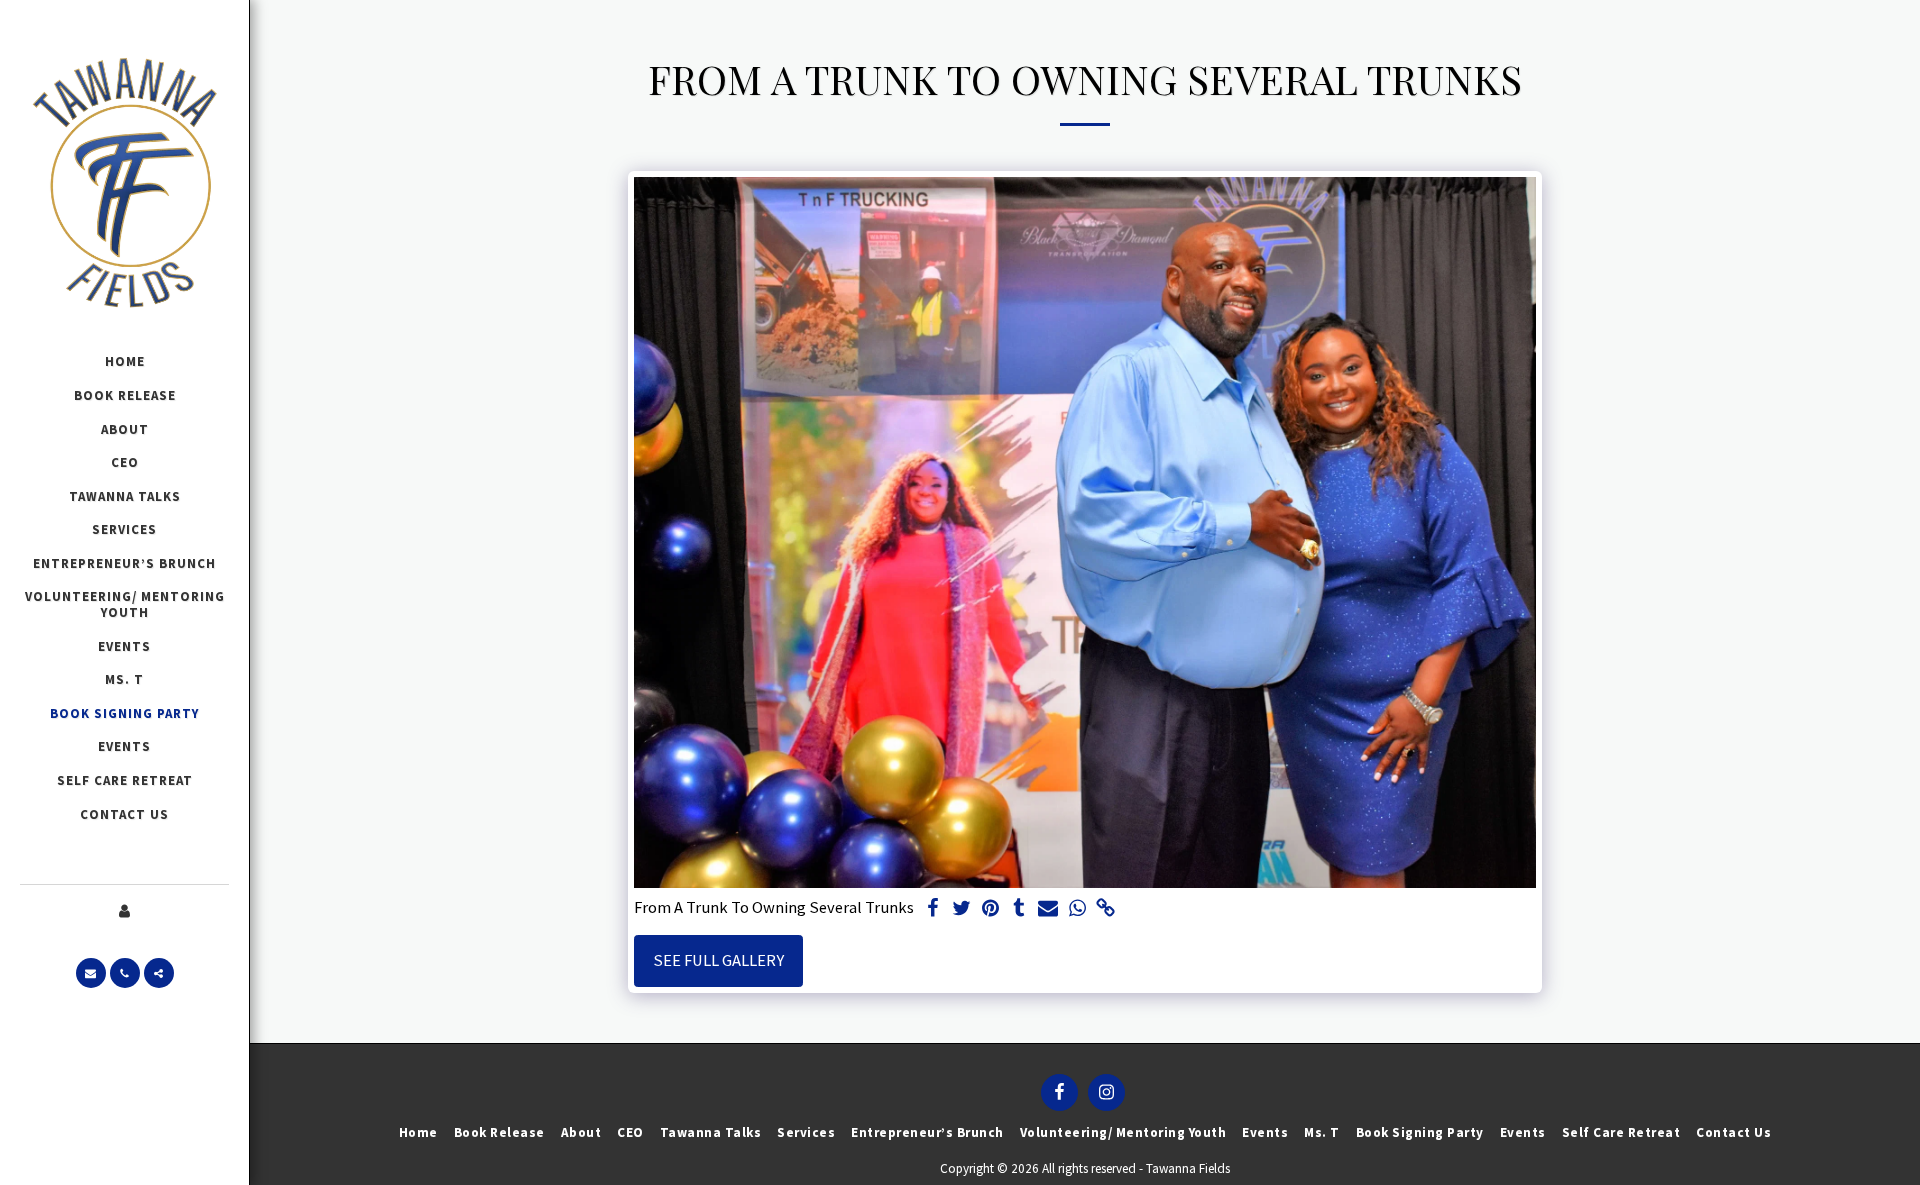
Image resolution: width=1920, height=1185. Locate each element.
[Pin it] (990, 909)
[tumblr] (1019, 909)
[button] (91, 973)
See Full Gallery (718, 960)
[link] (1106, 909)
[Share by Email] (1048, 909)
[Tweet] (961, 909)
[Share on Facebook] (932, 909)
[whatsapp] (1077, 909)
